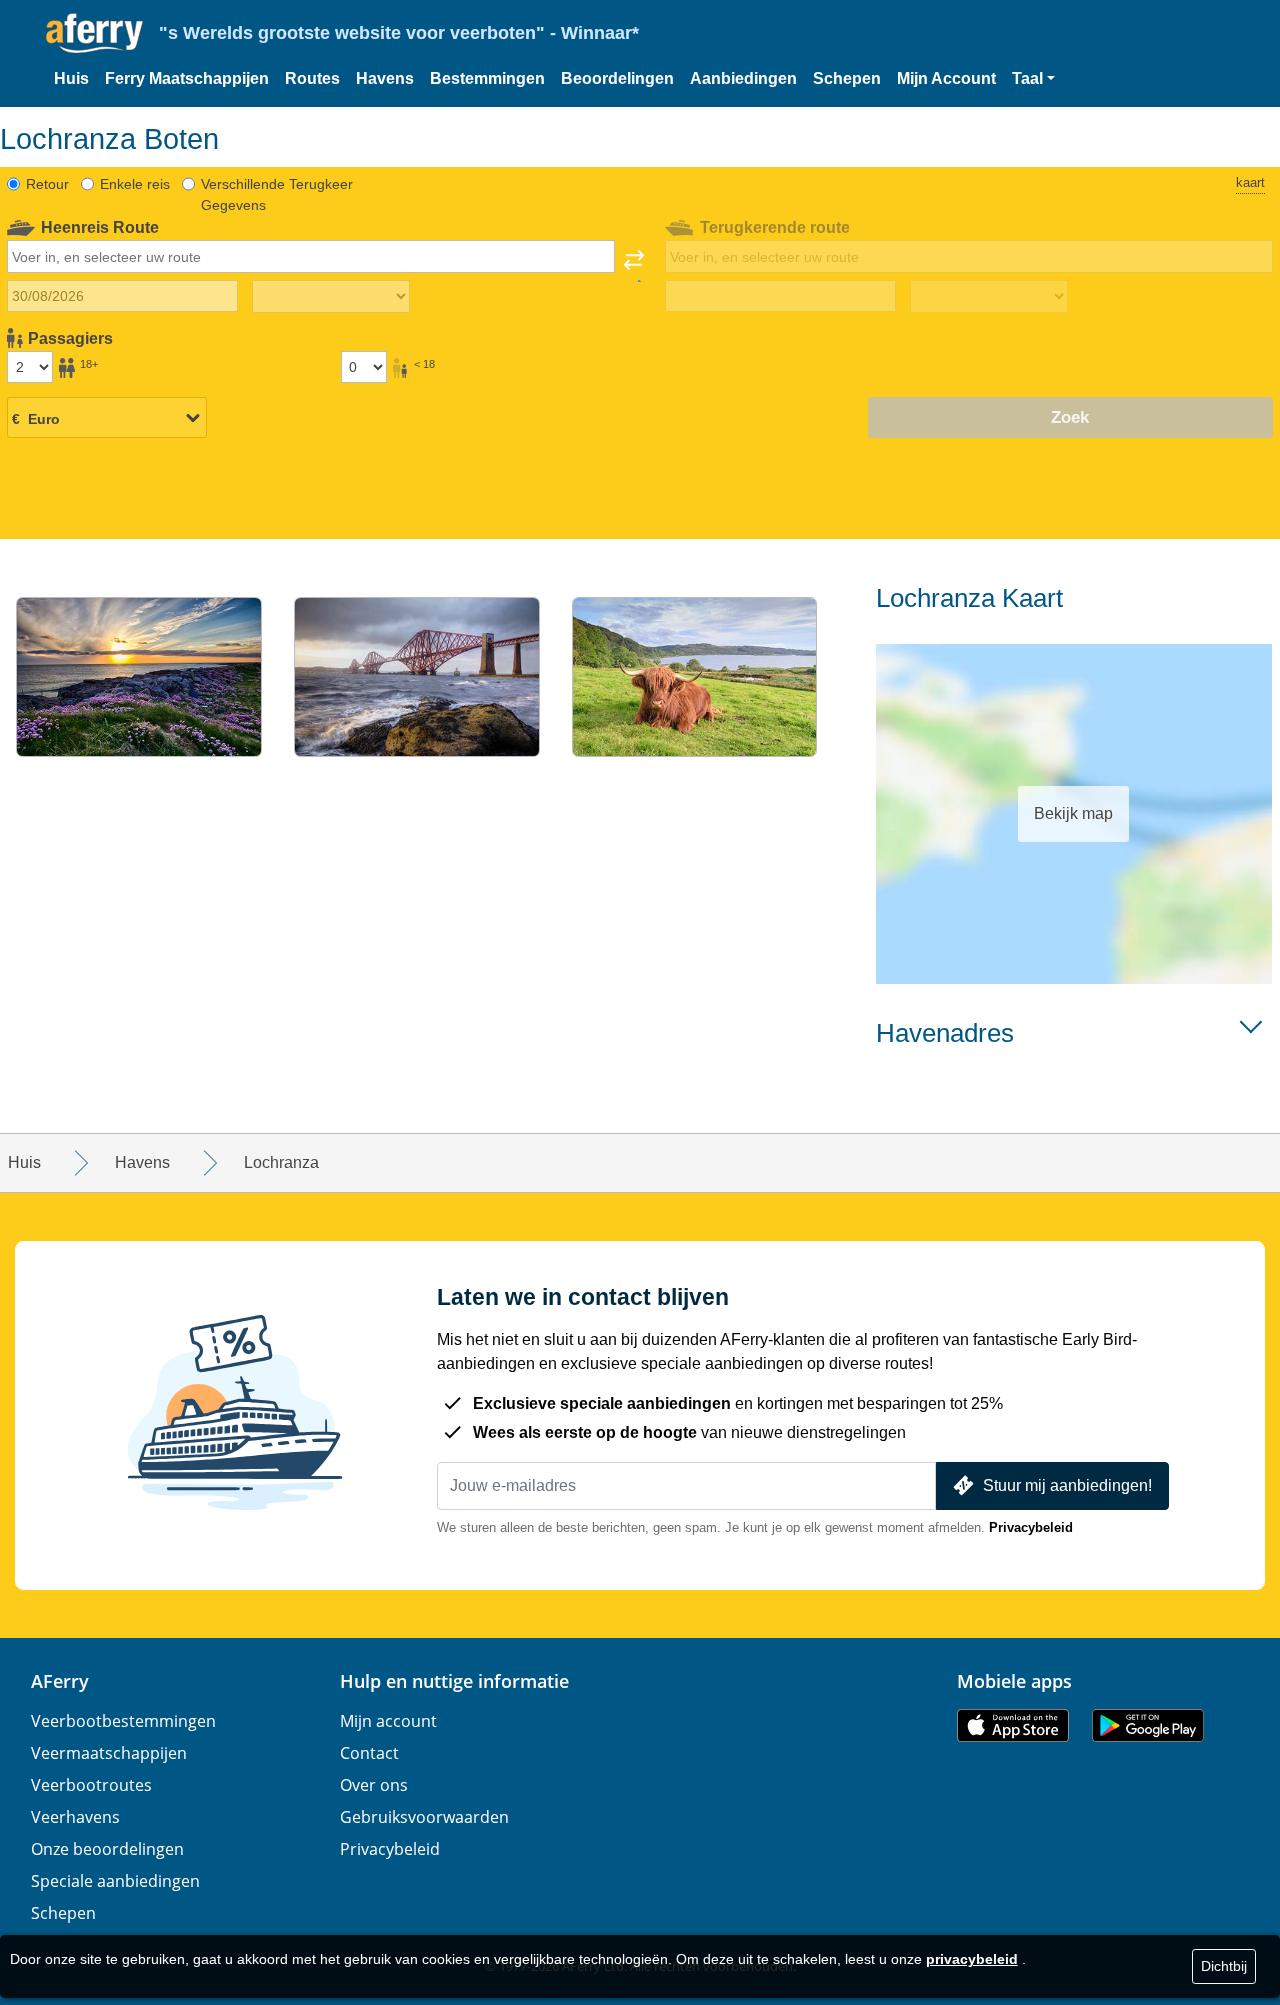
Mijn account (388, 1721)
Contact (369, 1753)
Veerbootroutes (91, 1785)
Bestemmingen (487, 78)
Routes (312, 78)
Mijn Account (946, 78)
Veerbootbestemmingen (123, 1721)
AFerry (60, 1681)
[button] (1033, 79)
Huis (71, 78)
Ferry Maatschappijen (187, 78)
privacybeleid (972, 1959)
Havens (385, 78)
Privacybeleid (1031, 1527)
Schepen (847, 78)
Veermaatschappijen (109, 1753)
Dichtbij (1224, 1966)
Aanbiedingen (743, 78)
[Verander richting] (634, 266)
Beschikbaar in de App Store (1013, 1725)
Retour (47, 184)
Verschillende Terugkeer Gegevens (277, 194)
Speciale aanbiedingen (115, 1881)
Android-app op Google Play (1148, 1725)
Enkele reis (135, 184)
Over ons (374, 1785)
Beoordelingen (617, 78)
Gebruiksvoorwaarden (424, 1817)
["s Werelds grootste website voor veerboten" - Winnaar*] (94, 33)
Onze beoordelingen (107, 1849)
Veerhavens (75, 1817)
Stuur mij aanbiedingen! (1067, 1485)
